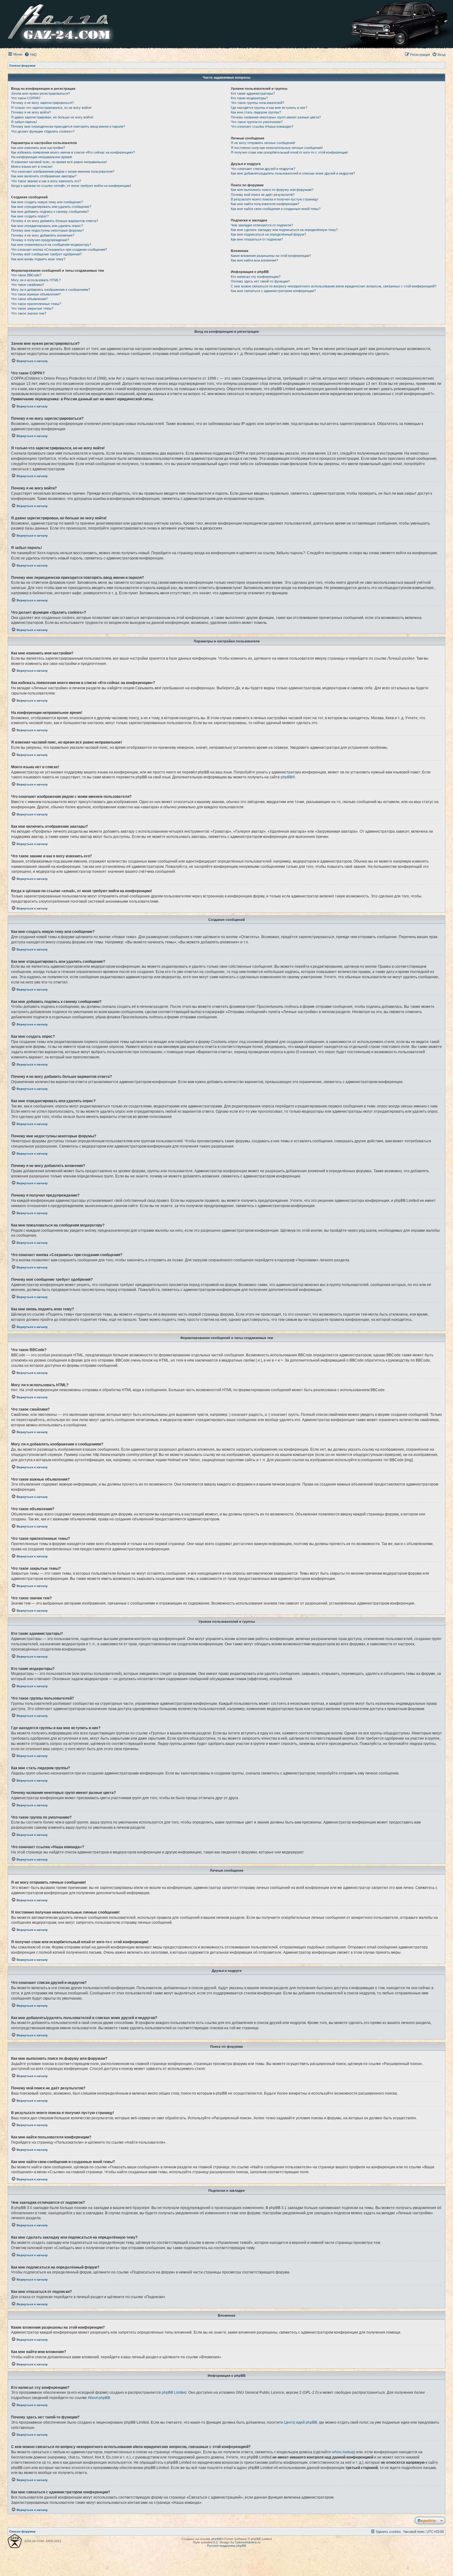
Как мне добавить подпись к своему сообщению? (50, 212)
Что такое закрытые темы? (32, 308)
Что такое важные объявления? (36, 294)
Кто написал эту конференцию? (256, 277)
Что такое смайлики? (28, 285)
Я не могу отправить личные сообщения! (263, 143)
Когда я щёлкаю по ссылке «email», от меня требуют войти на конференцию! (71, 186)
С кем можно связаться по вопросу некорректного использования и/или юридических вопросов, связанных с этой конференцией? (334, 286)
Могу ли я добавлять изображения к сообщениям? (51, 290)
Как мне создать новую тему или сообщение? (47, 202)
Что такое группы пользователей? (257, 103)
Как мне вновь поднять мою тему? (38, 259)
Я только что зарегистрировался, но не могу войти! (51, 108)
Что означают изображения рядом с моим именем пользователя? (63, 171)
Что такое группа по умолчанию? (257, 122)
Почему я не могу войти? (31, 112)
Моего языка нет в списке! (32, 167)
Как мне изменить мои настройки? (38, 148)
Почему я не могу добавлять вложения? (43, 235)
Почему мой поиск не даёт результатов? (263, 195)
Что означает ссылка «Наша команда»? (262, 126)
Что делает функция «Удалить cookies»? (43, 131)
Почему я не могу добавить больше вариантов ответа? (55, 221)
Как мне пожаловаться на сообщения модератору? (51, 245)
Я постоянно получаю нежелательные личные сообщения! (277, 148)
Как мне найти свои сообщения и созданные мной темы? (276, 209)
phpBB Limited (174, 2393)
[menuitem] (31, 55)
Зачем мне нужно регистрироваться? (41, 93)
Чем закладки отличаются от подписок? (262, 225)
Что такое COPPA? (26, 98)
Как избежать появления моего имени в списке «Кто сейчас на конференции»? (73, 152)
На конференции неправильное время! (42, 157)
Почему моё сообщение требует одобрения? (46, 254)
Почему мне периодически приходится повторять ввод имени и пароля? (68, 126)
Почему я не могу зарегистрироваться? (42, 103)
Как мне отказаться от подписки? (257, 239)
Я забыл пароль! (24, 122)
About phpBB (99, 2398)
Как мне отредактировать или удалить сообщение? (51, 207)
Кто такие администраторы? (253, 93)
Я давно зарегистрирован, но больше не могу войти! (52, 117)
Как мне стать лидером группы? (256, 112)
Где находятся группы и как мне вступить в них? (269, 108)
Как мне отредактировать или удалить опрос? (47, 226)
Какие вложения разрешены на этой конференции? (271, 256)
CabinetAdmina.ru (248, 2542)
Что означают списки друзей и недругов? (263, 169)
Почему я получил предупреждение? (40, 240)
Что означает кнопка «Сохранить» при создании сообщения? (59, 249)
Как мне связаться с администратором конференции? (273, 291)
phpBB (286, 777)
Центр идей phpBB (301, 2422)
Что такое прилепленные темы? (36, 304)
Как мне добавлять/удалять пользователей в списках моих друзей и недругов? (293, 173)
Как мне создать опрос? (30, 216)
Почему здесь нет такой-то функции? (260, 281)
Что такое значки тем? (29, 313)
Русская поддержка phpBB (227, 2546)
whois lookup (343, 2452)
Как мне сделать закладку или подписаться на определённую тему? (284, 230)
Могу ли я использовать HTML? (36, 280)
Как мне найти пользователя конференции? (265, 204)
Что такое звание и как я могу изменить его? (46, 181)
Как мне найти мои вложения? (254, 260)
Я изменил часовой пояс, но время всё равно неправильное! (59, 162)
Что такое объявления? (29, 299)
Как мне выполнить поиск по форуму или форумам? (272, 190)
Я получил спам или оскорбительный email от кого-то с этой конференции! (289, 152)
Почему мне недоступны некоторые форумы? (47, 230)
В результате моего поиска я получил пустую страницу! (275, 199)
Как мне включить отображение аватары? (44, 176)
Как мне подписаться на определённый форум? (268, 234)
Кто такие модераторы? (249, 98)
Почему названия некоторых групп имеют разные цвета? (276, 117)
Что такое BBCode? (26, 275)
